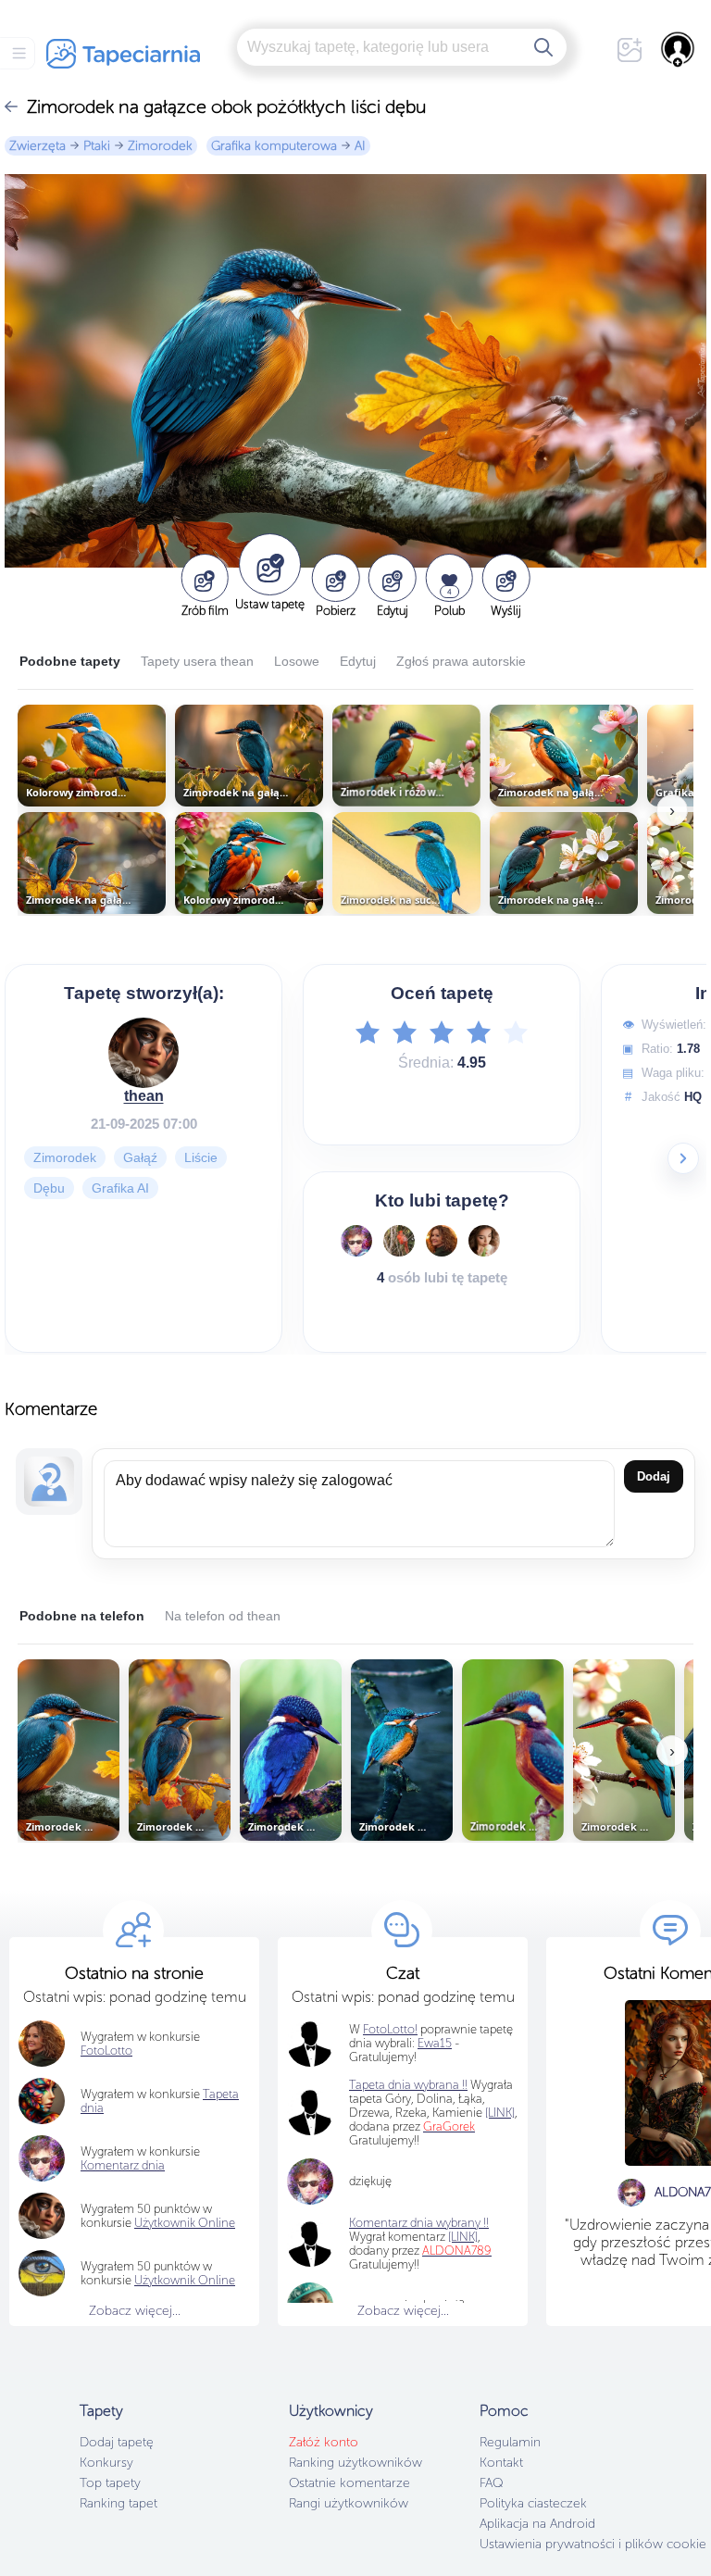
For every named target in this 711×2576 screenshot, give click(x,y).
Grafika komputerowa (274, 146)
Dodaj (654, 1476)
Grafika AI (120, 1188)
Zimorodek (160, 146)
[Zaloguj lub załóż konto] (679, 49)
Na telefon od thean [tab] (223, 1616)
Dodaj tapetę (117, 2442)
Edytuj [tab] (358, 661)
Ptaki (97, 146)
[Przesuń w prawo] (683, 1158)
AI (360, 146)
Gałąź (140, 1157)
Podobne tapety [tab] (70, 661)
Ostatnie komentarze (349, 2483)
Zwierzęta (37, 146)
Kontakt (501, 2463)
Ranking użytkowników (355, 2463)
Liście (201, 1157)
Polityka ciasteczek (533, 2503)
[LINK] (463, 2237)
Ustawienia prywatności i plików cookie (593, 2544)
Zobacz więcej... (135, 2311)
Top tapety (110, 2483)
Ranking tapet (118, 2503)
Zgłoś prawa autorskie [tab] (461, 661)
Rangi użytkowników (349, 2503)
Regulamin (510, 2442)
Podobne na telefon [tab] (82, 1616)
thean (144, 1096)
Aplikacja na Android (537, 2524)
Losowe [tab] (297, 661)
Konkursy (106, 2463)
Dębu (49, 1188)
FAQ (491, 2483)
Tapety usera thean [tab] (197, 661)
